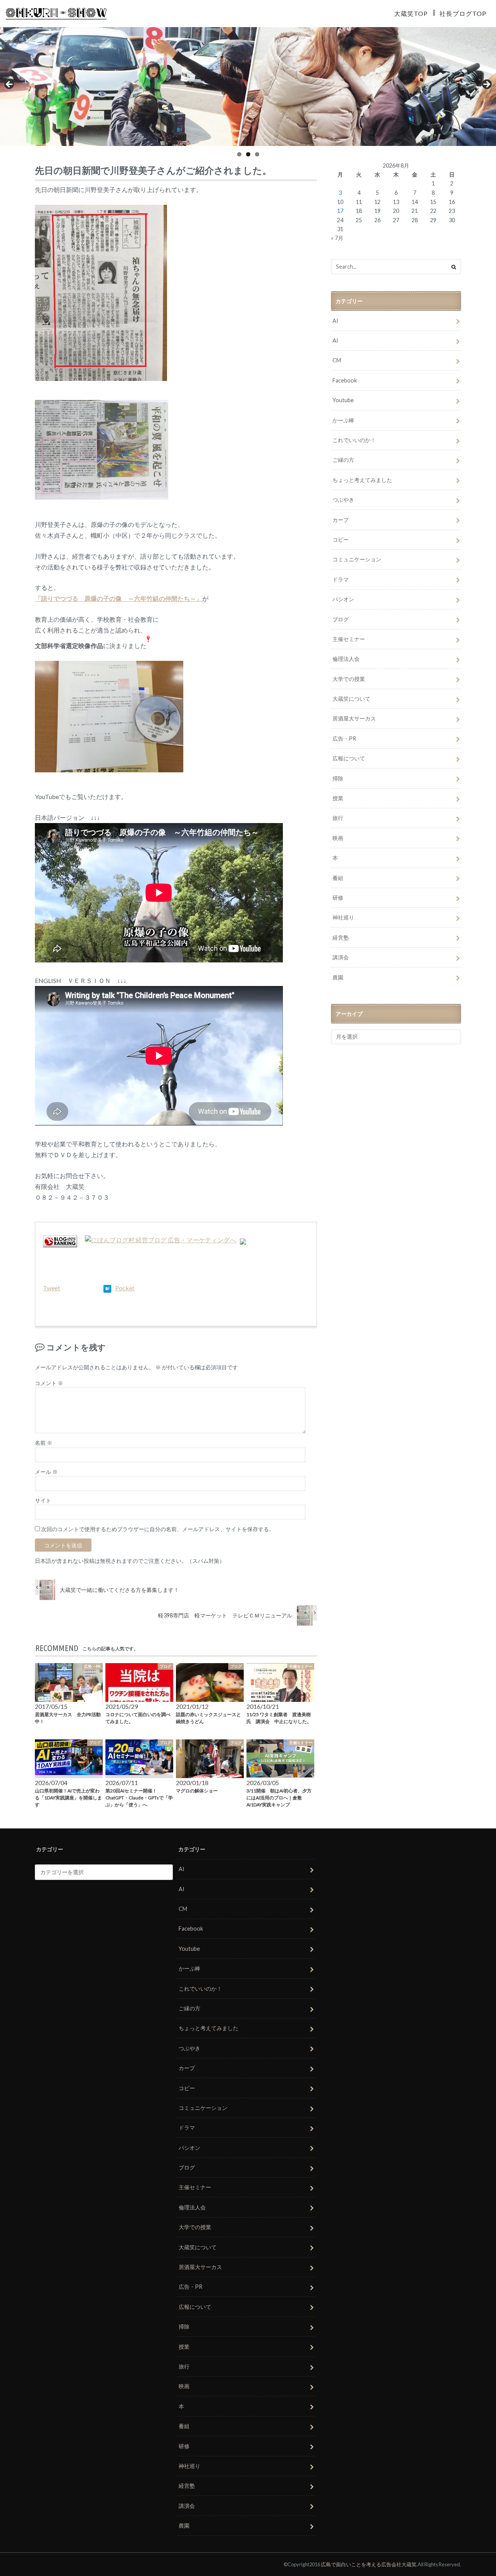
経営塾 (341, 937)
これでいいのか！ (354, 440)
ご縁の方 (343, 460)
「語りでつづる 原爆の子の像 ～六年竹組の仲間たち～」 (119, 598)
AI (335, 321)
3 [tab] (257, 154)
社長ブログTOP (463, 13)
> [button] (486, 85)
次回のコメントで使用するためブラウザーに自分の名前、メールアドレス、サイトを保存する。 (158, 1529)
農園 (338, 977)
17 (340, 211)
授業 (338, 798)
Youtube (343, 400)
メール (46, 1472)
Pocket (125, 1288)
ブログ (341, 619)
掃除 (338, 778)
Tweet (52, 1288)
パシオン (343, 599)
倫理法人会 (346, 659)
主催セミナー (349, 639)
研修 (338, 898)
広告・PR (344, 738)
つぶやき (343, 500)
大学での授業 (349, 679)
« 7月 (337, 238)
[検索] (454, 267)
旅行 (338, 818)
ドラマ (341, 579)
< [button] (10, 85)
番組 (338, 878)
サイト (43, 1501)
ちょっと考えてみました (362, 480)
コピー (341, 539)
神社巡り (343, 917)
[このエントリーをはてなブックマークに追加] (107, 1288)
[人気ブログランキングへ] (60, 1243)
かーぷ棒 (343, 420)
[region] (248, 87)
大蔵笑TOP (411, 13)
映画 (338, 838)
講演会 (341, 957)
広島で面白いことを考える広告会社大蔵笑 (369, 2564)
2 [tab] (248, 154)
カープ (341, 520)
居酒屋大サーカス (354, 718)
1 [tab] (239, 154)
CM (337, 360)
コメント (49, 1383)
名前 (44, 1443)
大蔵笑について (351, 699)
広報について (349, 758)
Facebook (345, 380)
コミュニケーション (357, 559)
